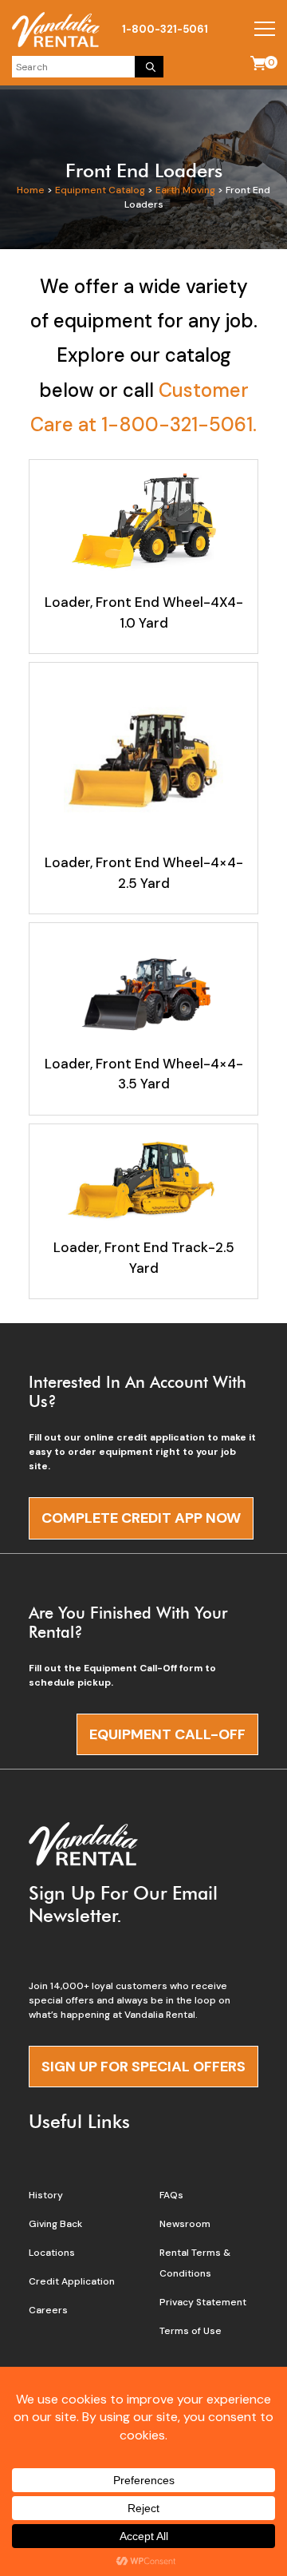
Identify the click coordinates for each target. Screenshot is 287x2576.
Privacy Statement (203, 2302)
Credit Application (72, 2281)
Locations (52, 2253)
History (46, 2195)
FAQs (171, 2195)
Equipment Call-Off (167, 1734)
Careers (48, 2310)
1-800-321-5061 (165, 29)
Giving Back (55, 2224)
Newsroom (185, 2224)
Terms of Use (191, 2331)
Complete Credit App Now (141, 1518)
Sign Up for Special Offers (143, 2067)
